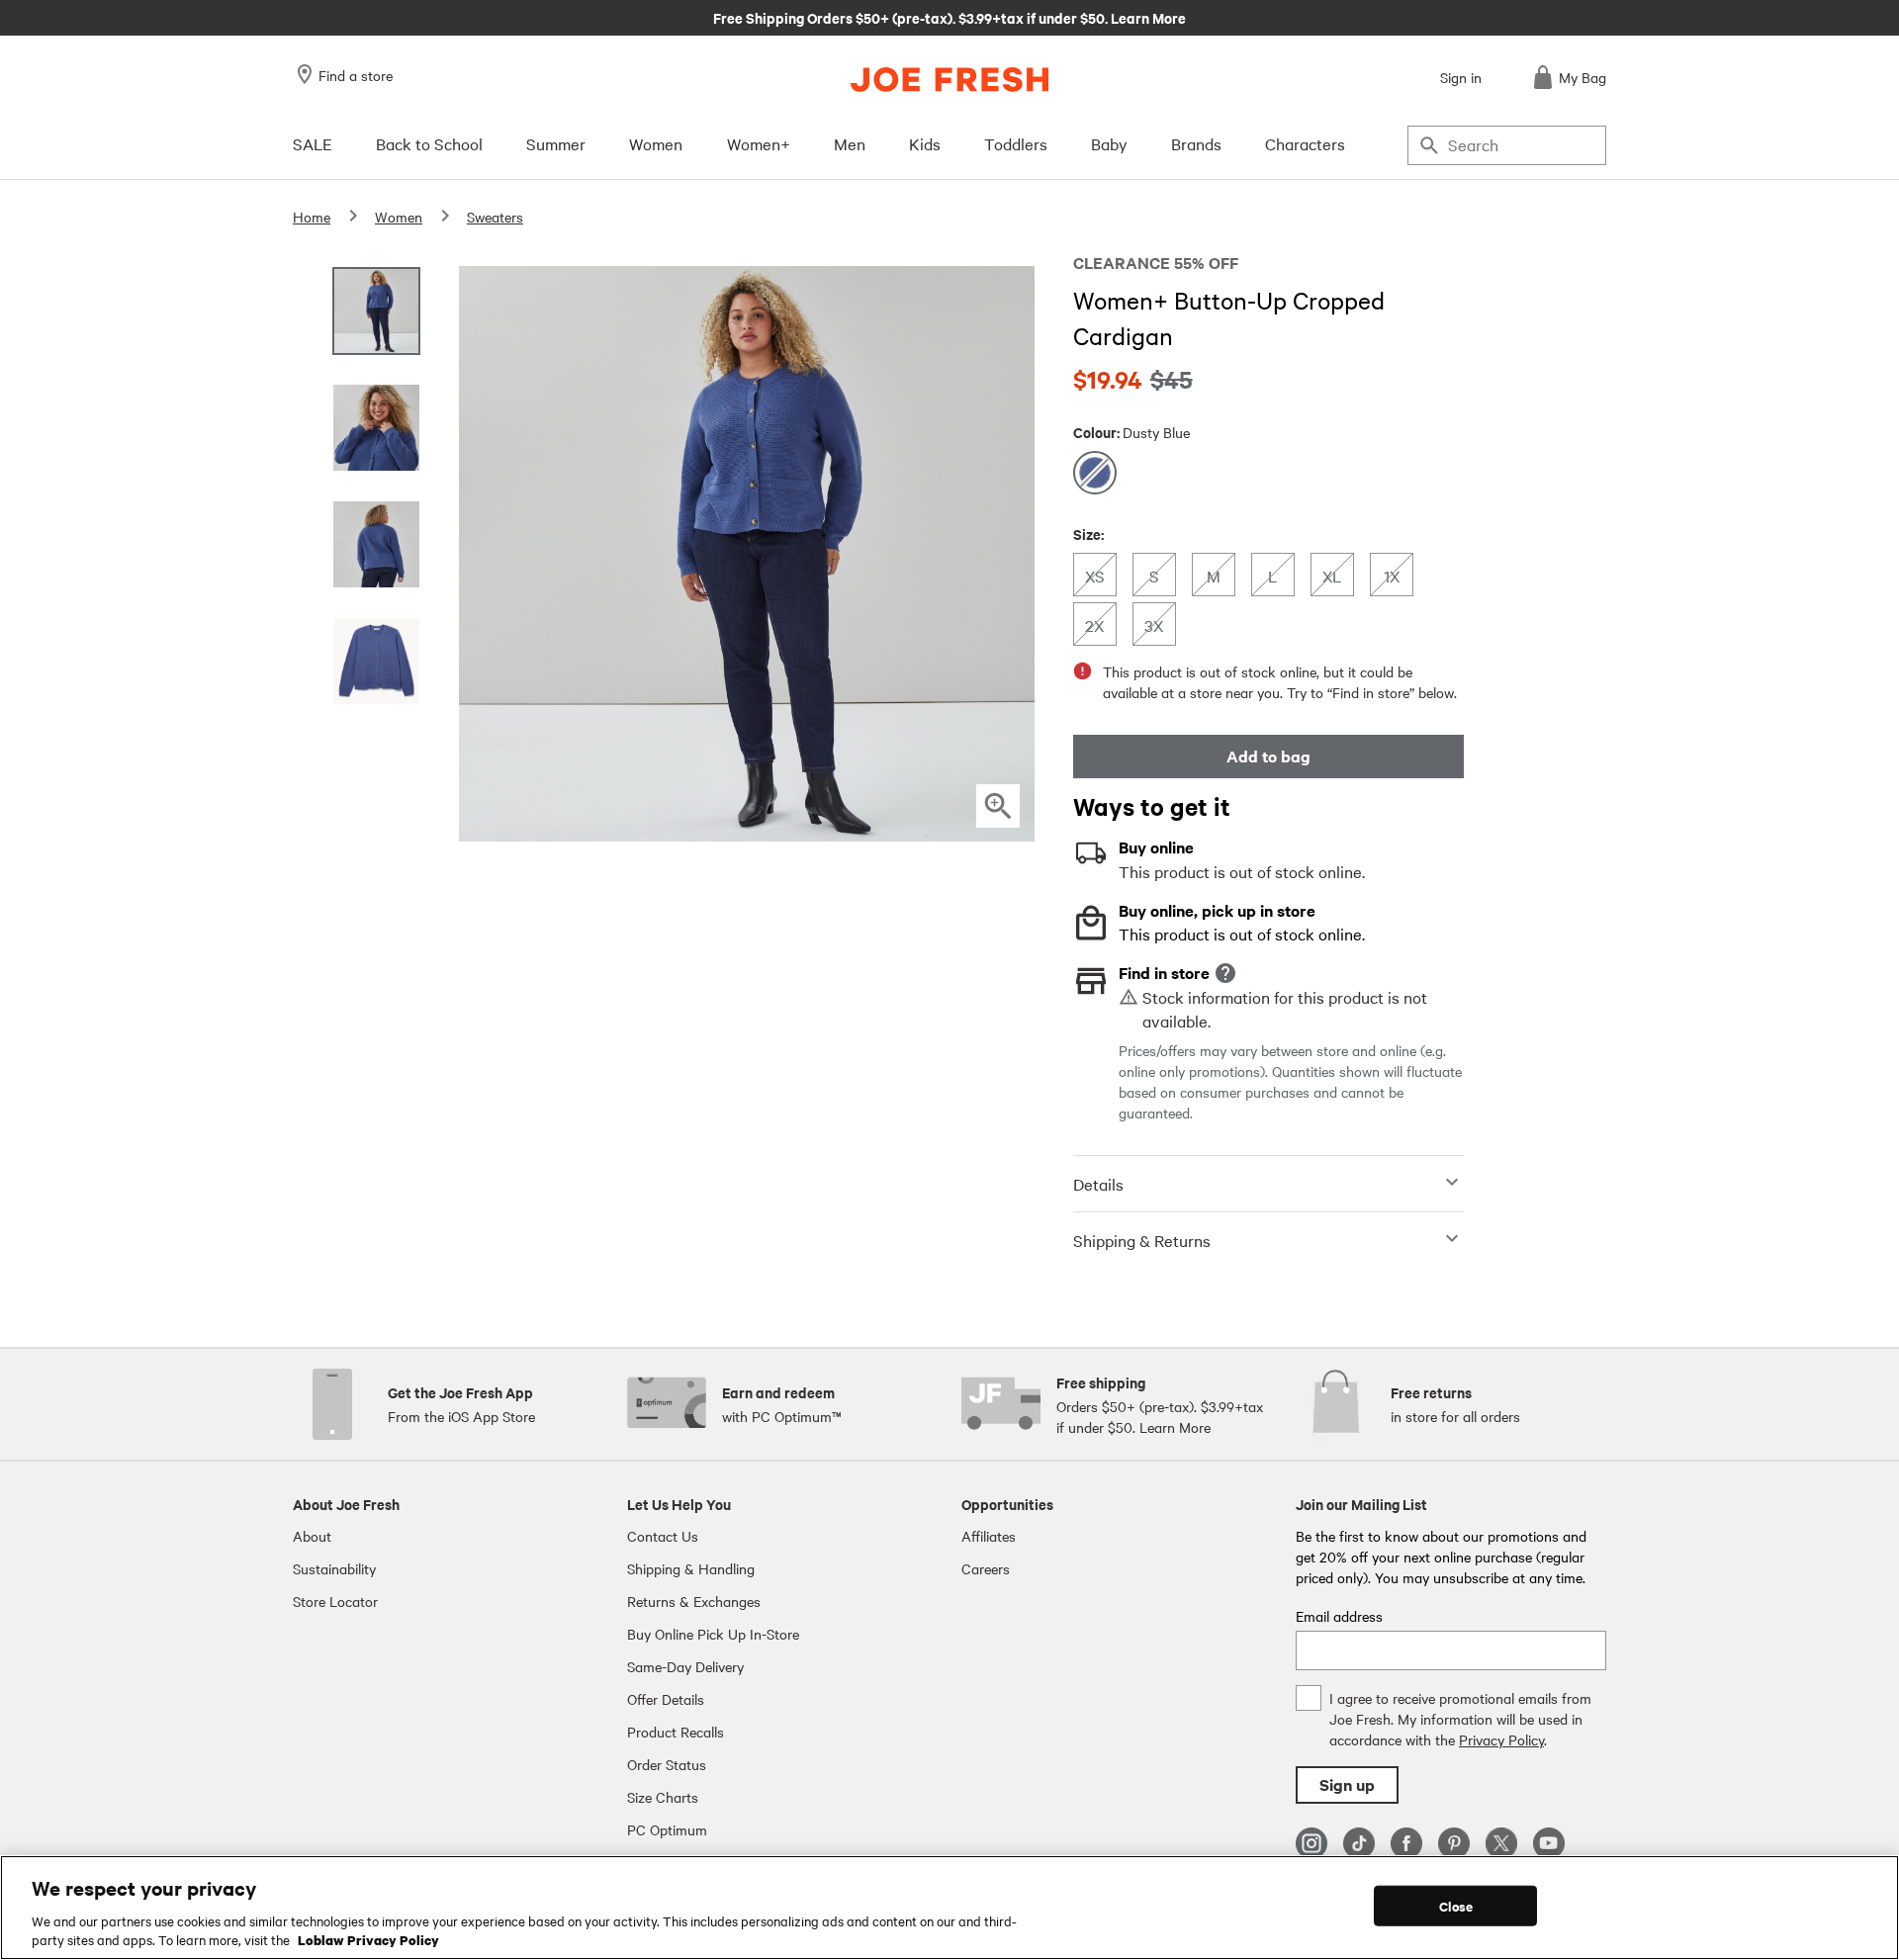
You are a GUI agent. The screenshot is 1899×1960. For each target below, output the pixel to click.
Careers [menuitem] (986, 1568)
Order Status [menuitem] (667, 1764)
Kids (925, 143)
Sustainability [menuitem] (334, 1568)
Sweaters (495, 217)
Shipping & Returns (1142, 1240)
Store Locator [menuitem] (335, 1601)
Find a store (356, 75)
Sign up (1347, 1784)
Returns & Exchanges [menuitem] (694, 1601)
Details (1098, 1184)
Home (312, 217)
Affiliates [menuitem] (989, 1536)
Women (656, 143)
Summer (556, 143)
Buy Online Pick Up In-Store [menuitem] (713, 1634)
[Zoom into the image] (998, 806)
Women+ (759, 143)
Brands (1196, 143)
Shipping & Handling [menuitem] (691, 1568)
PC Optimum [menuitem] (667, 1829)
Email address (1339, 1616)
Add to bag (1268, 756)
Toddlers (1016, 143)
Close (1456, 1906)
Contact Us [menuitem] (663, 1536)
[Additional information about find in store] (1225, 973)
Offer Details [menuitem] (666, 1699)
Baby (1109, 143)
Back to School (429, 143)
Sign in (1461, 77)
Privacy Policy (1501, 1739)
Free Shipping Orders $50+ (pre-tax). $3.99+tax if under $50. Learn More (949, 17)
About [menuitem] (312, 1536)
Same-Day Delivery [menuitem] (685, 1666)
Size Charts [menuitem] (663, 1797)
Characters (1305, 143)
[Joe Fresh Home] (949, 80)
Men (850, 143)
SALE (313, 143)
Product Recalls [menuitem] (676, 1732)
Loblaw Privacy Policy (368, 1939)
